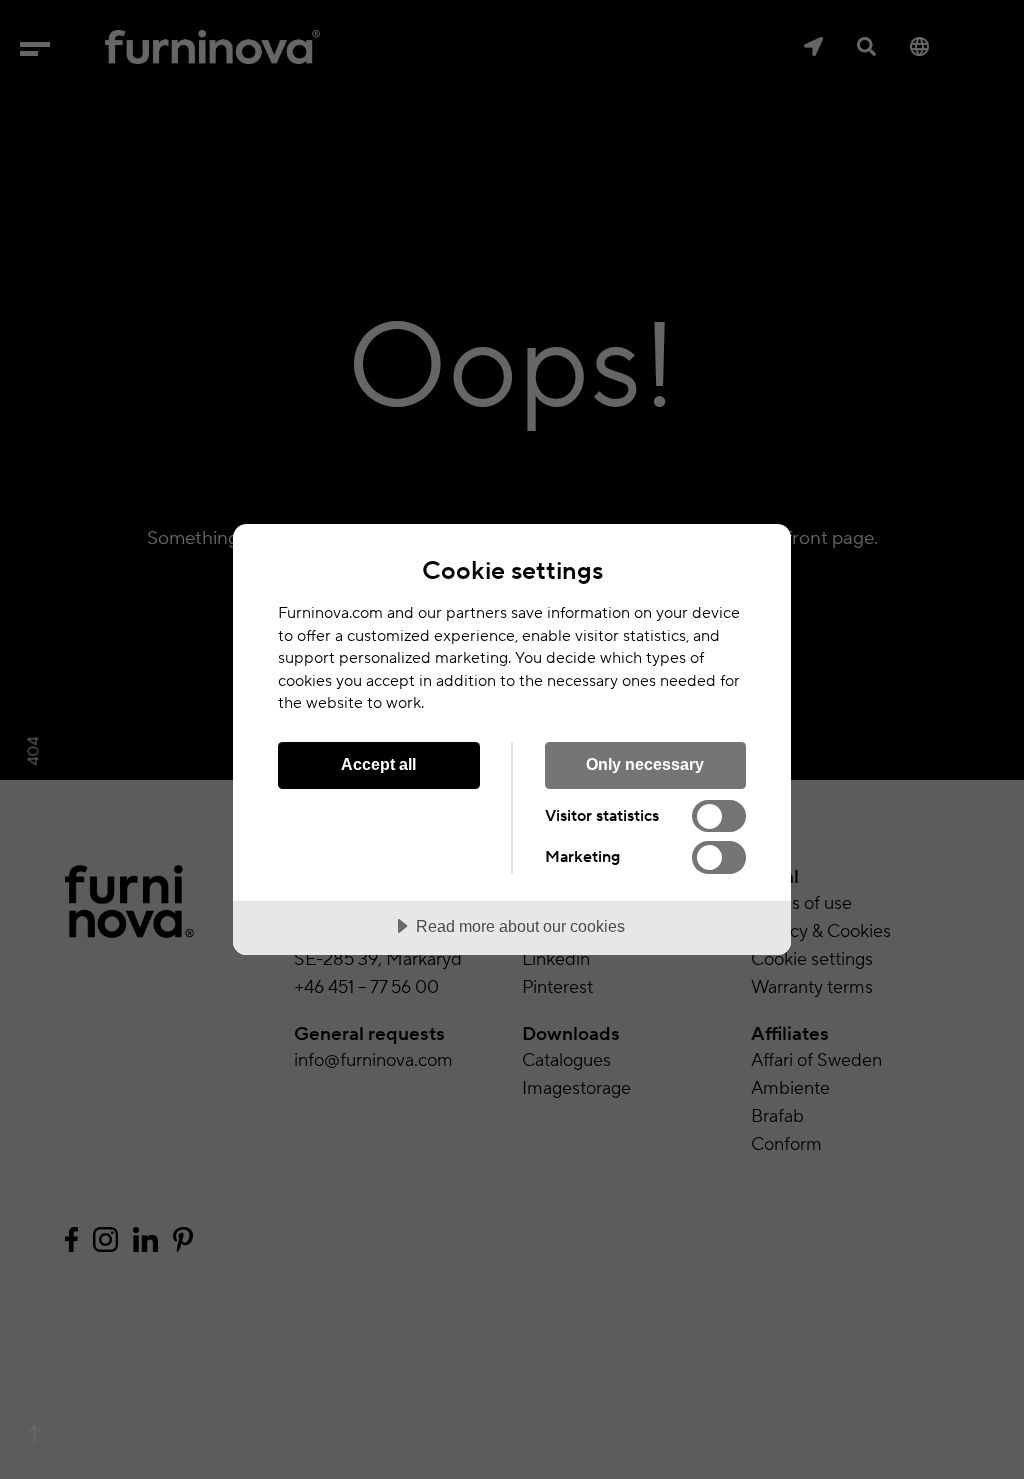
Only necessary (645, 764)
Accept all (378, 764)
